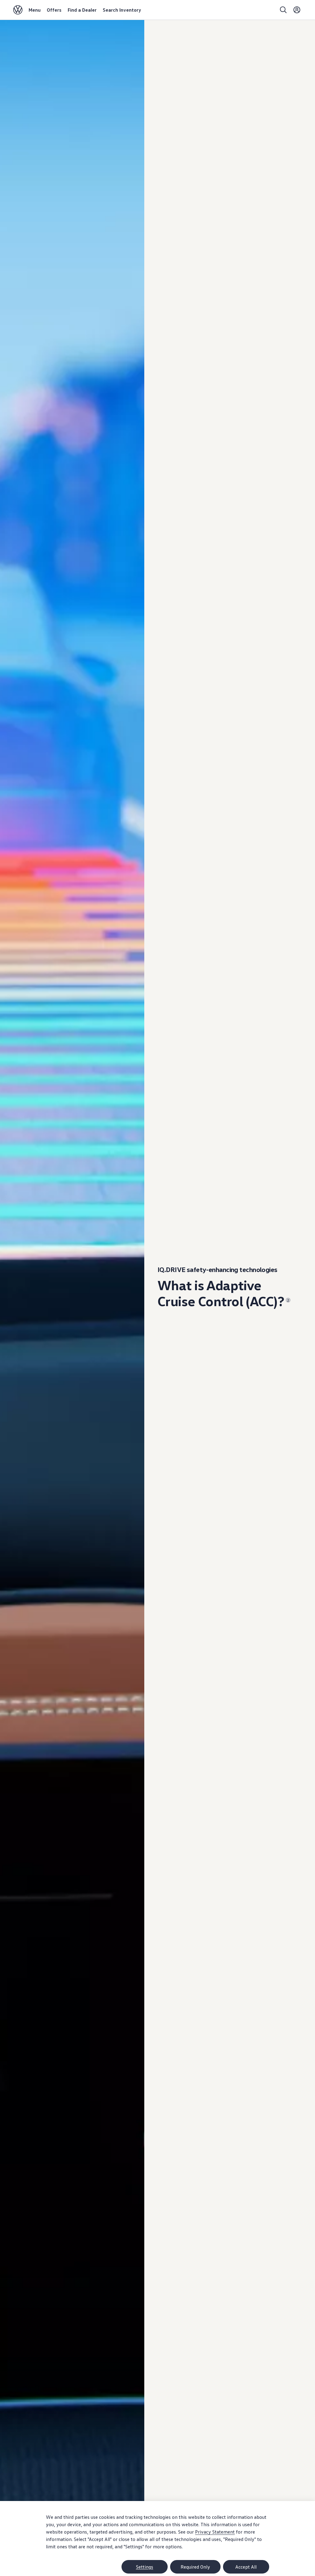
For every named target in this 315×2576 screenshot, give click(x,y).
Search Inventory (122, 10)
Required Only (195, 2567)
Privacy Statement (215, 2532)
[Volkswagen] (18, 10)
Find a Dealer (82, 10)
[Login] (297, 10)
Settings (145, 2567)
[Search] (283, 10)
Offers (54, 10)
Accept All (246, 2567)
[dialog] (157, 2538)
